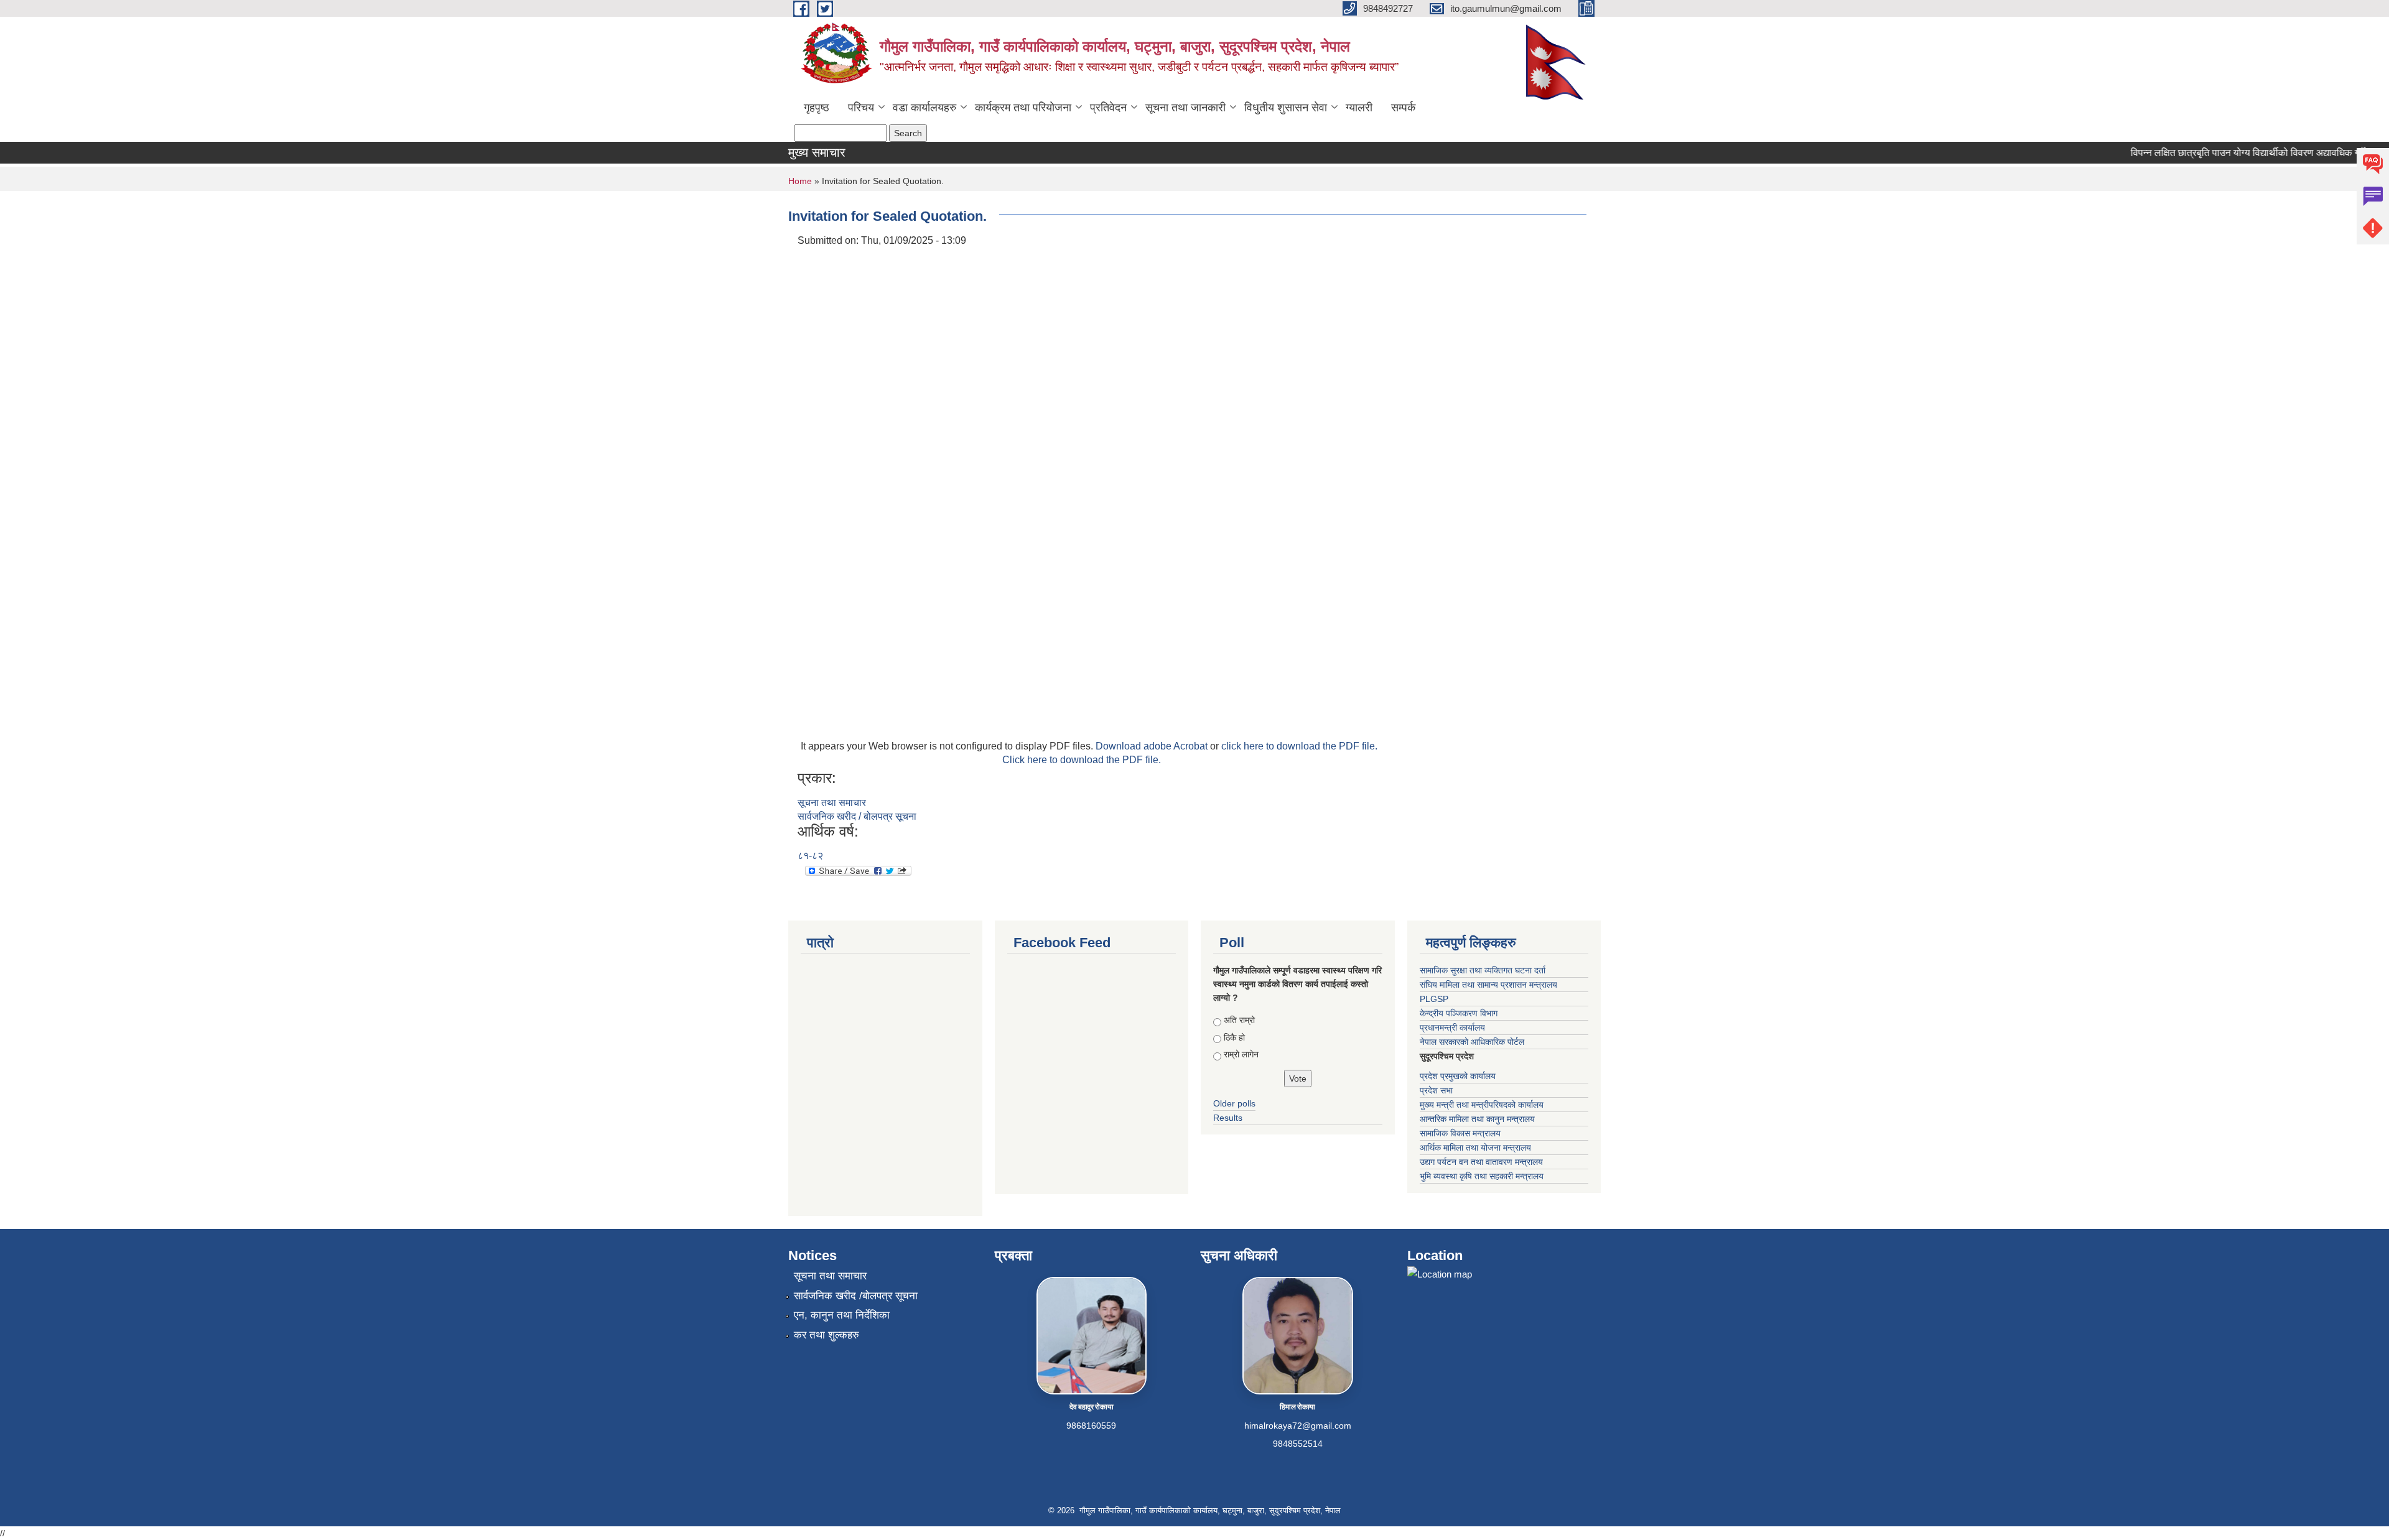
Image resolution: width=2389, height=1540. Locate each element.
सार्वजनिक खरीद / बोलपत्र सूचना (857, 816)
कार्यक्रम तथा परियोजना (1023, 108)
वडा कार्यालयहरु (924, 108)
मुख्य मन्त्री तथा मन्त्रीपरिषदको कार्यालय (1482, 1105)
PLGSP (1434, 999)
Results (1228, 1118)
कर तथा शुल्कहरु (827, 1335)
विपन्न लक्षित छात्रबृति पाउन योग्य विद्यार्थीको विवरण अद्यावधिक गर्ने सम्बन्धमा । (2242, 153)
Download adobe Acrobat (1153, 746)
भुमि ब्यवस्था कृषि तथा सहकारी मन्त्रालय (1482, 1176)
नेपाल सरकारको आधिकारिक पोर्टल (1472, 1042)
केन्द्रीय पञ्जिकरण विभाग (1459, 1013)
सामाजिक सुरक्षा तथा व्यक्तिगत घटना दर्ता (1483, 970)
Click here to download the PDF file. (1082, 760)
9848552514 (1298, 1444)
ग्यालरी (1359, 108)
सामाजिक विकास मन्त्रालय (1460, 1133)
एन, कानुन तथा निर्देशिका (842, 1315)
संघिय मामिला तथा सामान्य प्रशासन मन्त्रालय (1488, 985)
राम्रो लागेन (1241, 1054)
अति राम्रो (1239, 1020)
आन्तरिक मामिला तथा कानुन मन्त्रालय (1477, 1119)
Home (800, 181)
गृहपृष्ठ (817, 108)
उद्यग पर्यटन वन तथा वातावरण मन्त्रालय (1481, 1162)
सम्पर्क (1403, 108)
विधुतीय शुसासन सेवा (1286, 108)
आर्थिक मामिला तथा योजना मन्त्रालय (1475, 1148)
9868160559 (1091, 1426)
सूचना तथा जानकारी (1185, 108)
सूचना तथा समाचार (832, 803)
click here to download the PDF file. (1299, 746)
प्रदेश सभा (1436, 1090)
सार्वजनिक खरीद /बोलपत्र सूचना (856, 1296)
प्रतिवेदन (1108, 108)
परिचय (861, 108)
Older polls (1234, 1103)
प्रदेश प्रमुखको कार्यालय (1458, 1076)
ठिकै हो (1234, 1037)
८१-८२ (810, 856)
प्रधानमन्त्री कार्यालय (1452, 1027)
